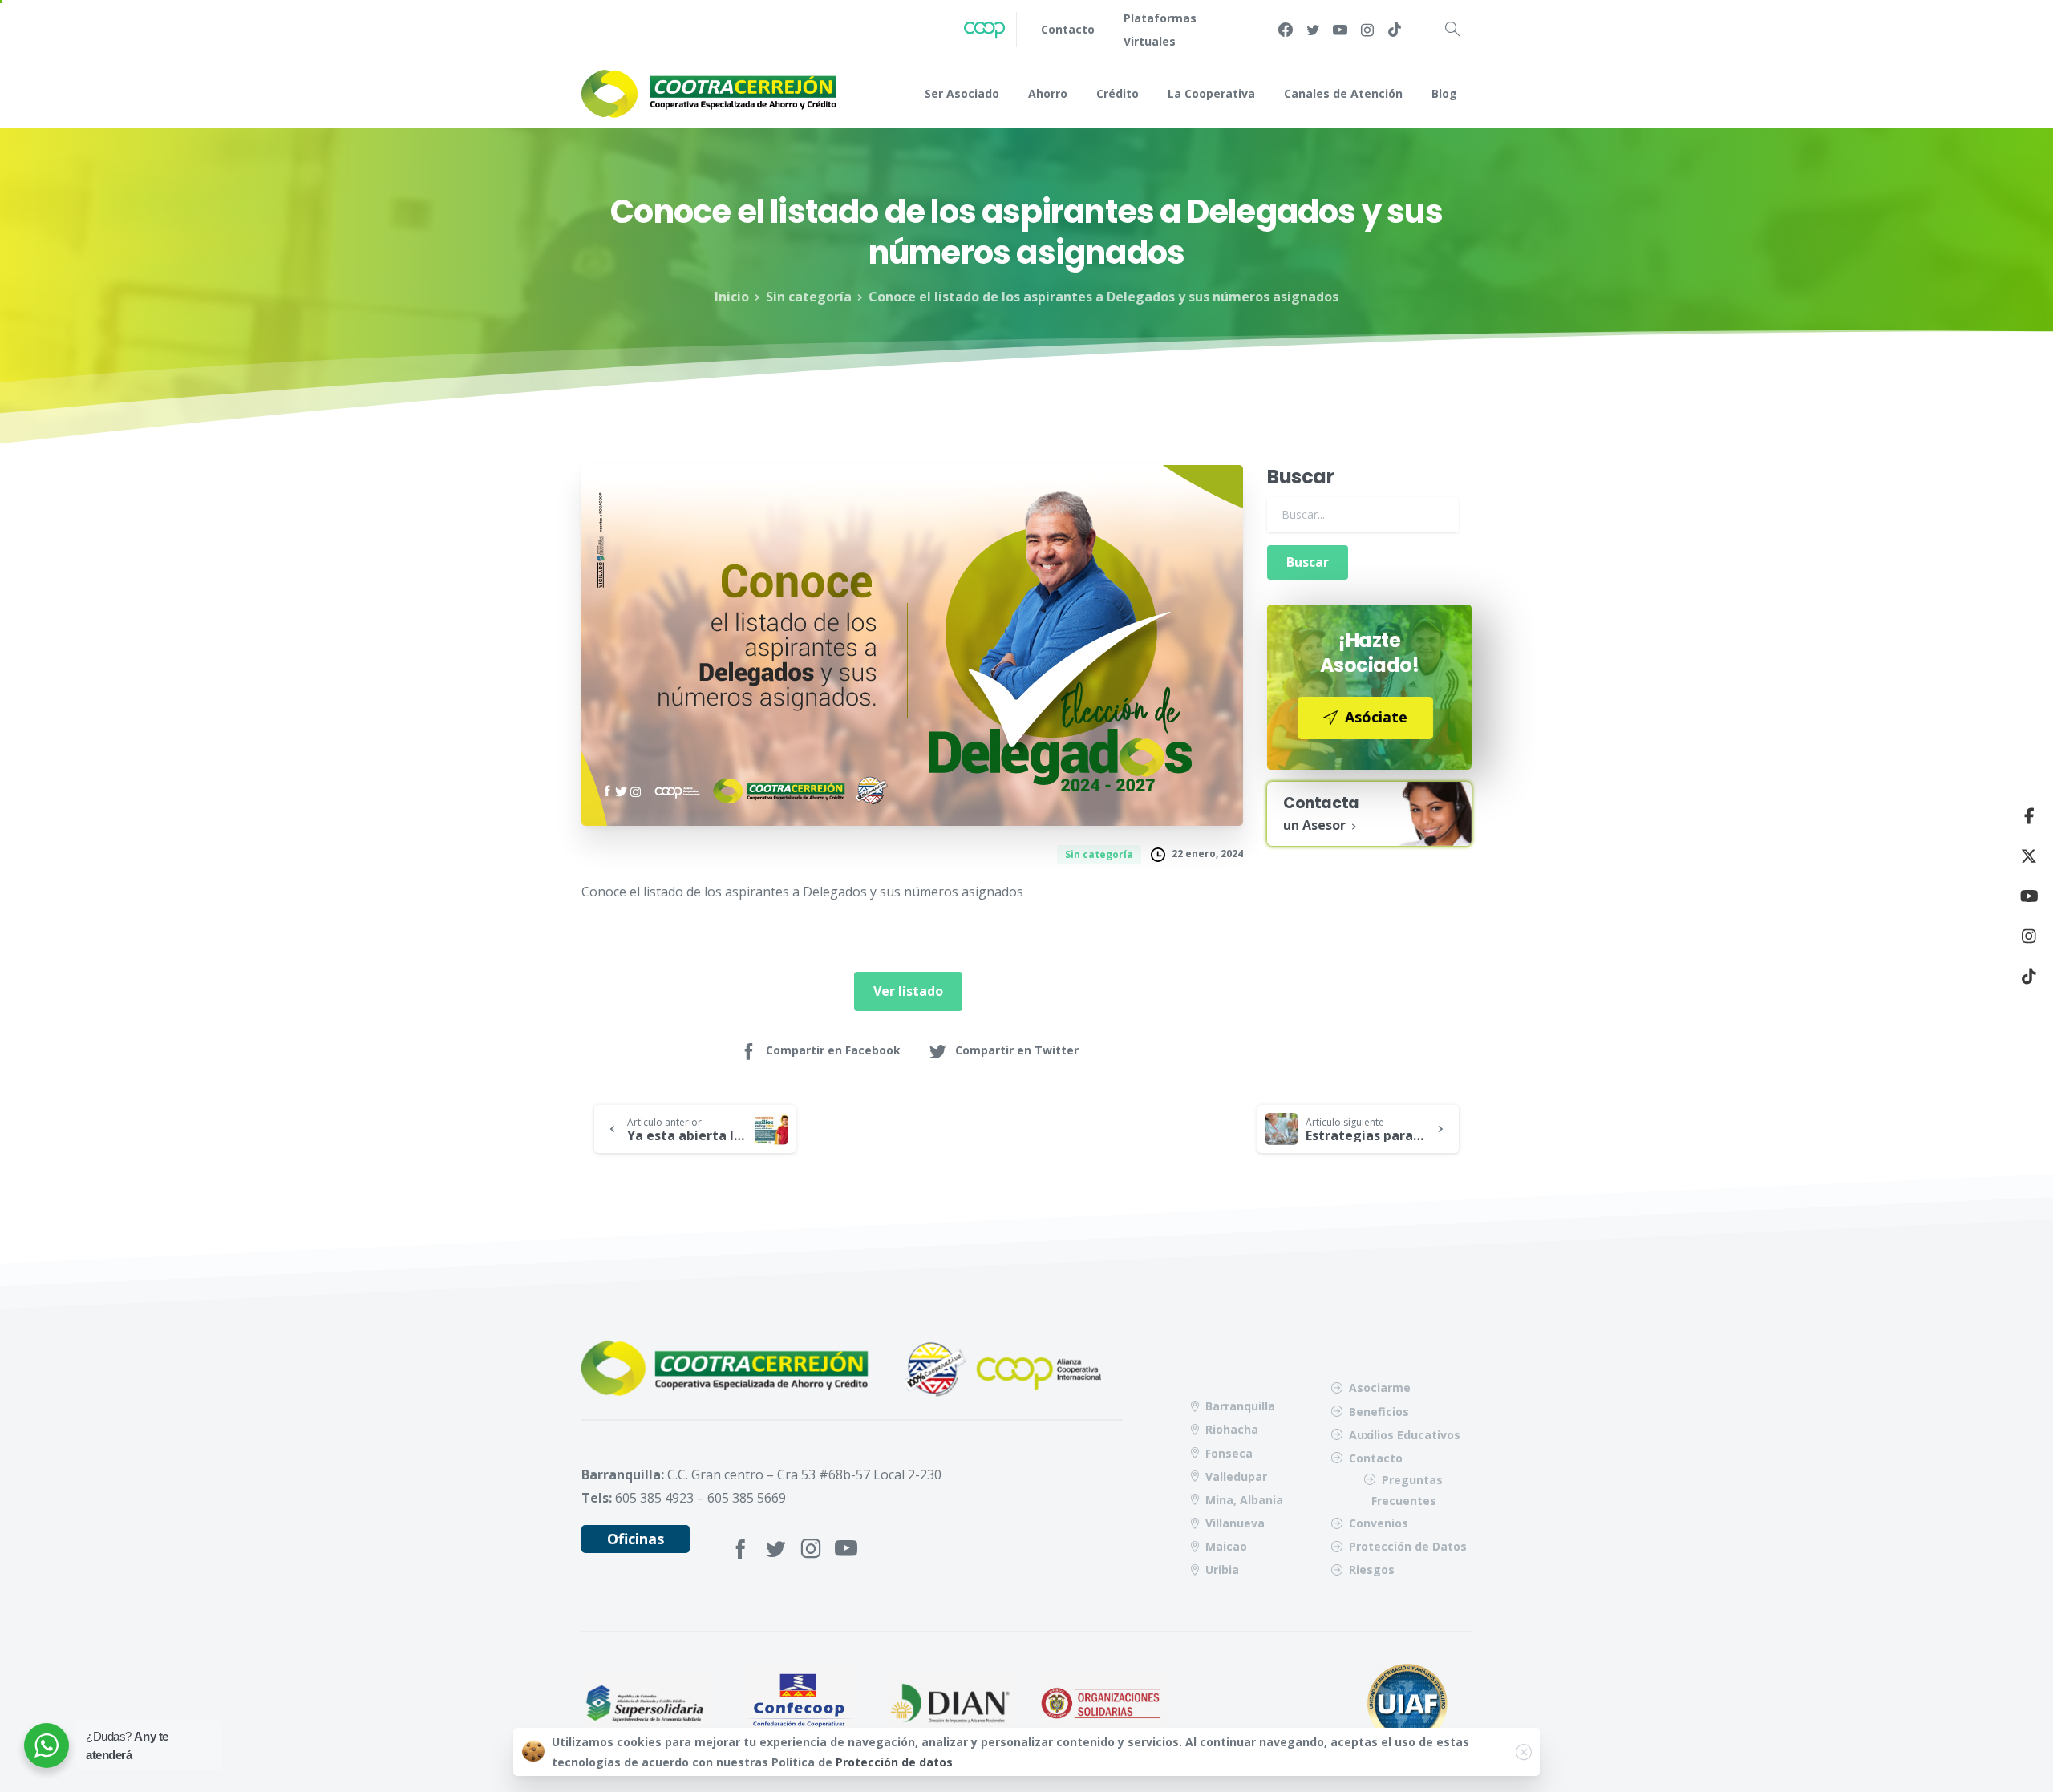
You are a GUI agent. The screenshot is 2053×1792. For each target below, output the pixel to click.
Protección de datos (894, 1762)
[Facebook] (1286, 30)
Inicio (732, 297)
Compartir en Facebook (833, 1050)
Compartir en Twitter (1017, 1050)
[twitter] (1313, 30)
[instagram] (1367, 30)
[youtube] (1340, 30)
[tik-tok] (1395, 30)
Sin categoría (809, 297)
